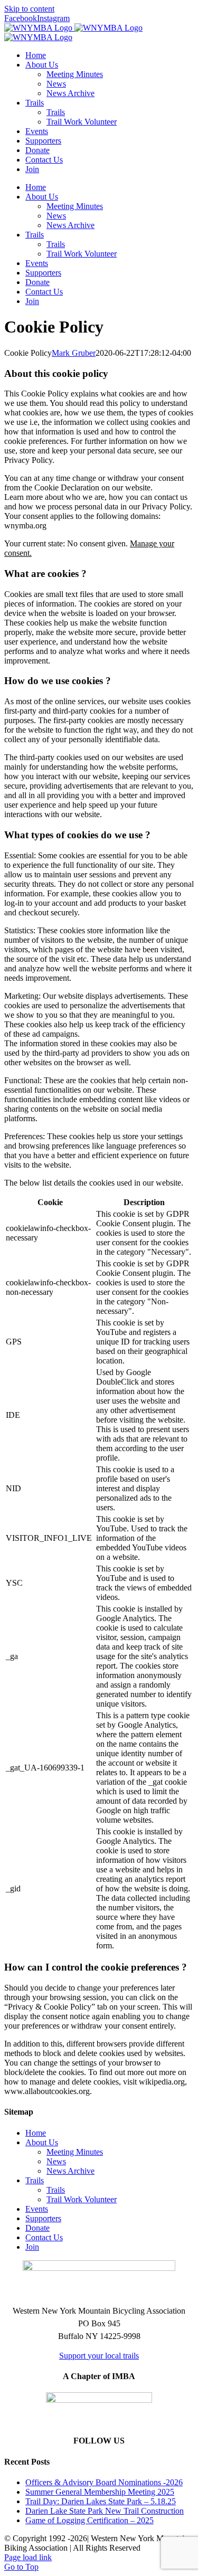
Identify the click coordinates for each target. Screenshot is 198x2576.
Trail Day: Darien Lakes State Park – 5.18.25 (101, 2501)
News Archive (70, 2171)
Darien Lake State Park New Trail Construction (105, 2511)
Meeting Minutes (75, 2152)
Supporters (43, 2218)
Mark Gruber (74, 353)
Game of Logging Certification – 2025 (89, 2520)
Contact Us (44, 2237)
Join (32, 2247)
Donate (37, 2228)
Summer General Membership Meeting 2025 (100, 2492)
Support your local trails (99, 2356)
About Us (42, 2142)
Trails (35, 2180)
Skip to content (29, 9)
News (56, 2161)
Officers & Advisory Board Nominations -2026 (104, 2482)
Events (37, 2209)
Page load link (28, 2557)
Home (36, 2133)
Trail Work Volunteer (82, 2199)
